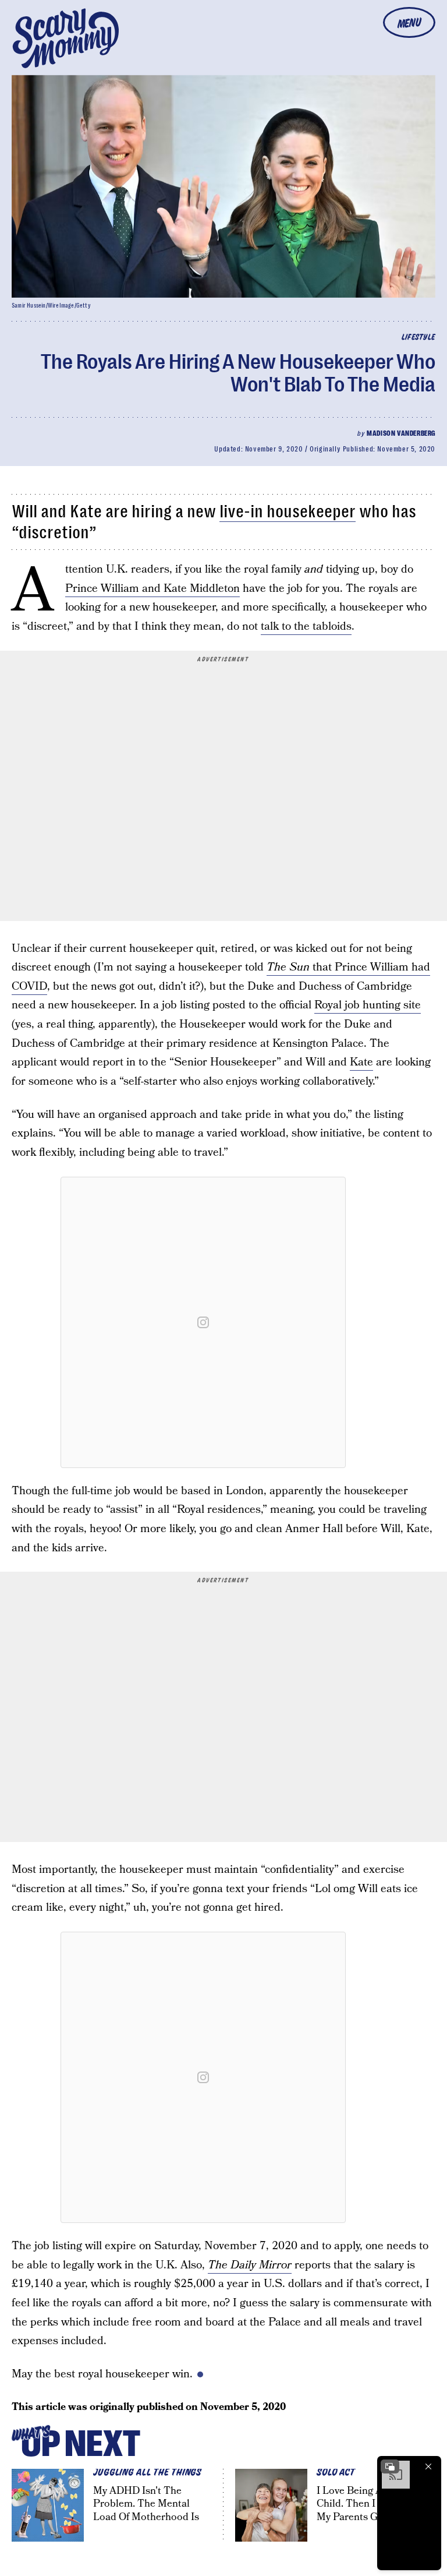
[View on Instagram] (203, 1322)
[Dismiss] (428, 2466)
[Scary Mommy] (66, 38)
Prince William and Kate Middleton (152, 589)
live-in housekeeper (288, 511)
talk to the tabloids (306, 627)
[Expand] (390, 2466)
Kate (361, 1062)
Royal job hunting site (368, 1005)
